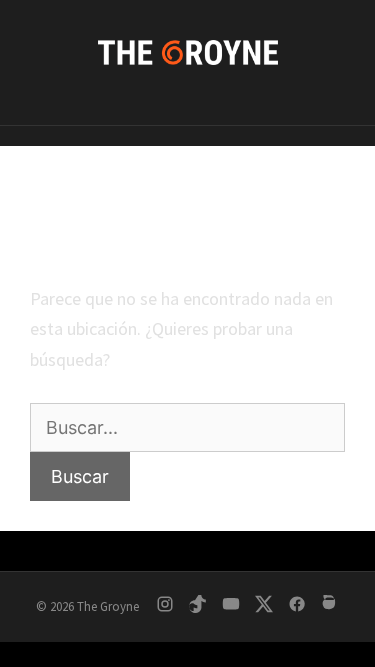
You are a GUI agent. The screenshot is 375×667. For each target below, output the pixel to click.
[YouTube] (231, 607)
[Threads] (330, 607)
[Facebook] (297, 607)
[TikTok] (198, 607)
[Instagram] (165, 607)
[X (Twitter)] (264, 607)
